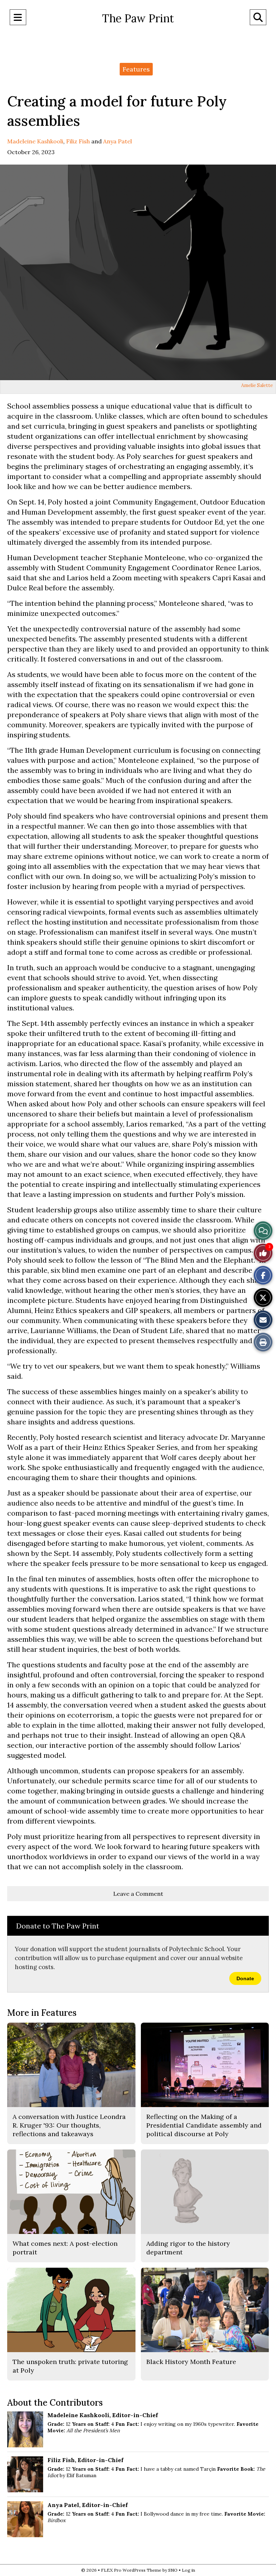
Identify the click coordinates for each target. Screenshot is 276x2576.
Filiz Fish (78, 141)
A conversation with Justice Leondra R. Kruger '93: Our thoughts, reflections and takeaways (69, 2125)
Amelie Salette (257, 385)
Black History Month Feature (191, 2362)
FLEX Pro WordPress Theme (131, 2570)
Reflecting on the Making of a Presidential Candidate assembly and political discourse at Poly (204, 2125)
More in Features (42, 2013)
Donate (245, 1978)
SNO (173, 2570)
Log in (188, 2570)
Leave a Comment (138, 1894)
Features (136, 69)
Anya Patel (118, 141)
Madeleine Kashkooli (35, 141)
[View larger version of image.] (138, 272)
